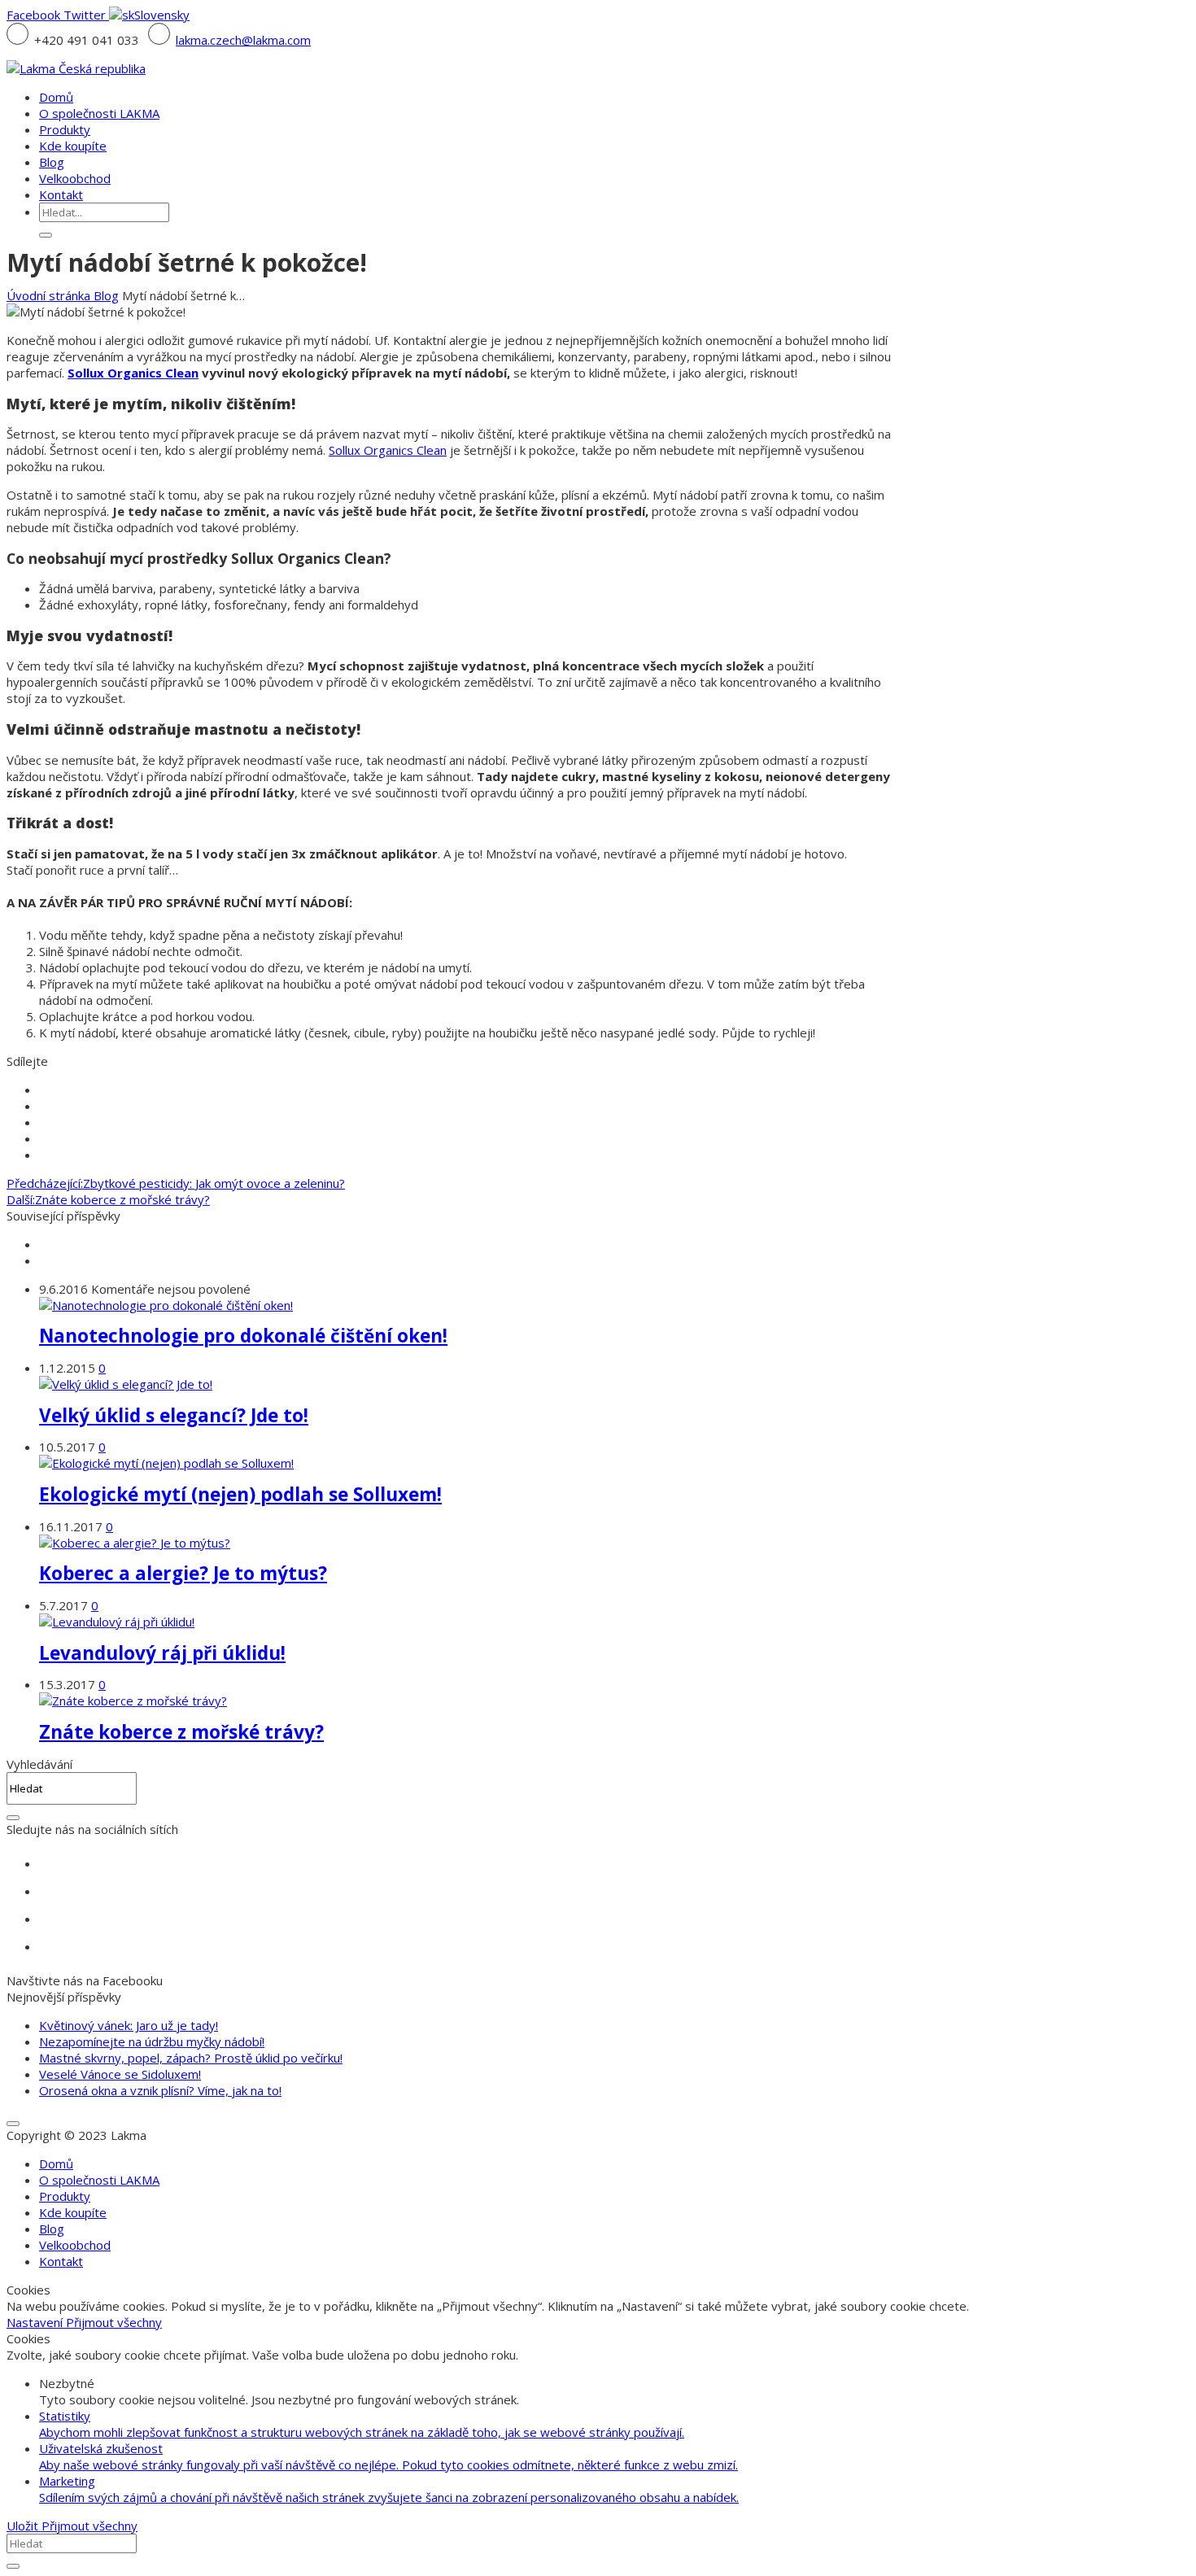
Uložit (24, 2526)
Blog (106, 295)
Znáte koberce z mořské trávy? (181, 1732)
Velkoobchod (75, 2245)
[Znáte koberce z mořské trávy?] (133, 1701)
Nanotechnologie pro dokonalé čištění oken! (243, 1336)
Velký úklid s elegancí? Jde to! (174, 1415)
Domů (56, 2163)
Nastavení (36, 2322)
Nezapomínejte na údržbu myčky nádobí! (152, 2041)
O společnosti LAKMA (99, 2180)
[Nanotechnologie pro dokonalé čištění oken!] (166, 1305)
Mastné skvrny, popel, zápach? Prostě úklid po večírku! (191, 2058)
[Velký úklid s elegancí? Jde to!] (126, 1384)
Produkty (65, 2196)
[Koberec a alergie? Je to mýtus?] (135, 1543)
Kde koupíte (73, 2212)
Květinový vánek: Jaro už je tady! (129, 2025)
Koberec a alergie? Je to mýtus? (183, 1573)
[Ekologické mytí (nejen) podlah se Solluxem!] (166, 1463)
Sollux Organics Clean (133, 373)
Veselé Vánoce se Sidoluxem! (120, 2074)
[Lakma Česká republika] (76, 68)
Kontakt (61, 2261)
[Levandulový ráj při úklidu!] (117, 1622)
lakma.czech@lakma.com (243, 40)
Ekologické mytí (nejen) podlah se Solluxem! (240, 1494)
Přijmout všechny (114, 2322)
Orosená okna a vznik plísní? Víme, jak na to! (160, 2090)
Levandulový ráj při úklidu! (162, 1653)
